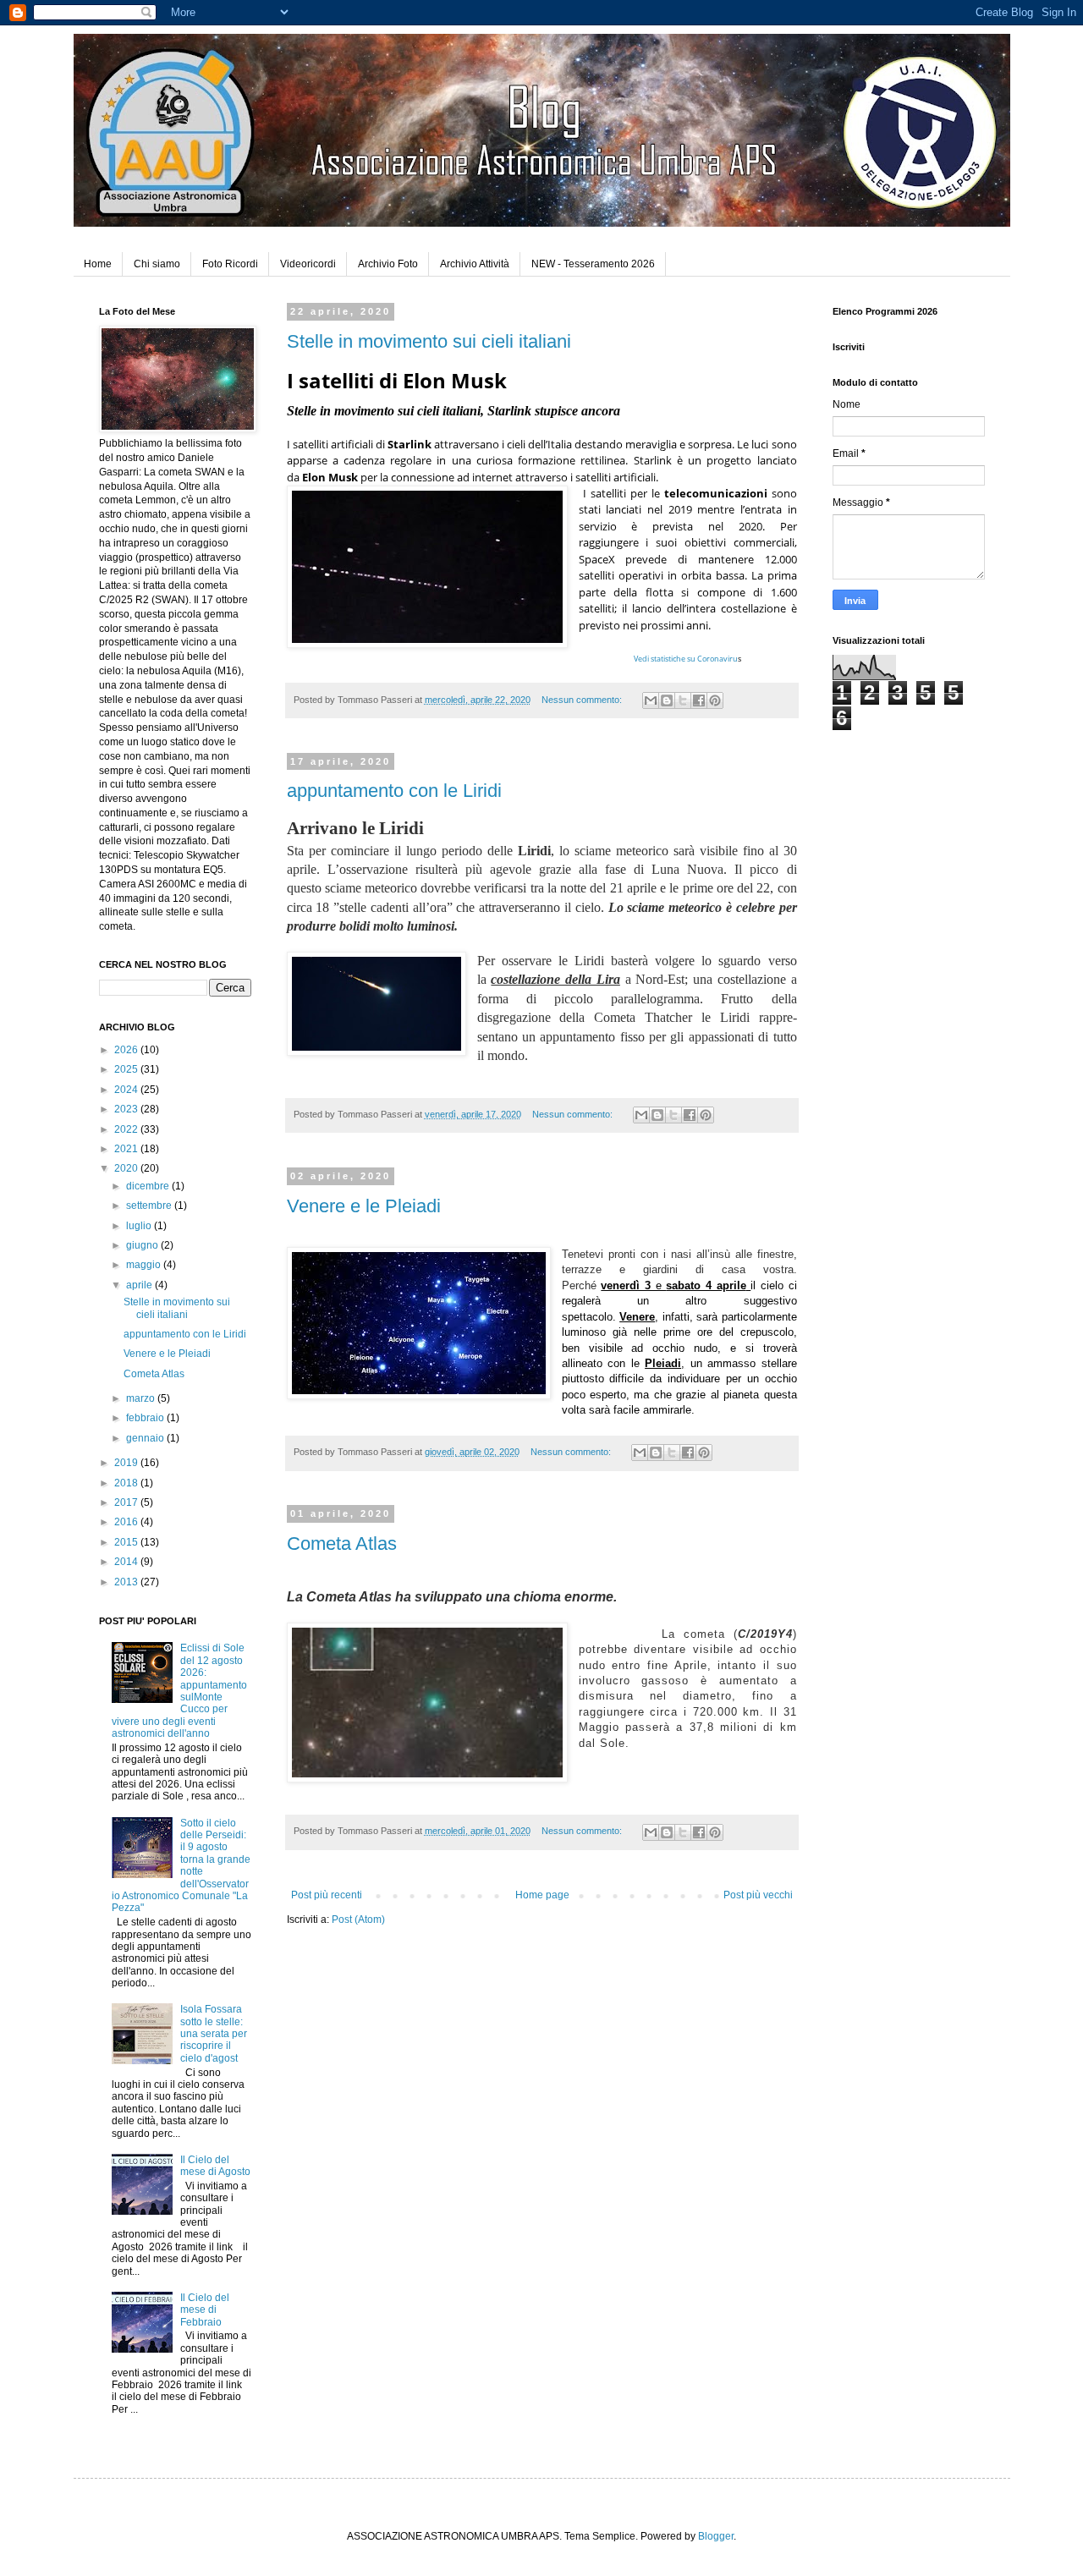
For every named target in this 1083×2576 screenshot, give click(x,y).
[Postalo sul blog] (667, 700)
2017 (127, 1502)
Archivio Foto (388, 264)
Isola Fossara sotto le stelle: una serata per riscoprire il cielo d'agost (214, 2034)
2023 (127, 1109)
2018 (127, 1483)
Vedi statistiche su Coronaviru (686, 659)
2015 (127, 1542)
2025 (127, 1069)
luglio (140, 1226)
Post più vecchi (758, 1895)
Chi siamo (157, 264)
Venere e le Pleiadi (364, 1206)
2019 (127, 1463)
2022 (127, 1129)
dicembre (149, 1186)
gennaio (146, 1438)
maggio (145, 1265)
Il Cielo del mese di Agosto (215, 2166)
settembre (150, 1206)
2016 (127, 1522)
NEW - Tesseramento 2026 (593, 264)
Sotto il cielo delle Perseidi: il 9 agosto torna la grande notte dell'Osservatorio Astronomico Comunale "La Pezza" (181, 1866)
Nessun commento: (583, 700)
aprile (140, 1285)
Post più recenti (327, 1895)
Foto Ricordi (230, 264)
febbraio (146, 1418)
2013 (127, 1582)
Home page (542, 1895)
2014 (127, 1562)
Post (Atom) (358, 1920)
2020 (127, 1168)
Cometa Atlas (342, 1543)
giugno (143, 1245)
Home (98, 264)
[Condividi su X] (683, 700)
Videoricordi (308, 264)
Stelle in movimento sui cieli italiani (429, 341)
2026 (127, 1050)
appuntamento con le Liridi (394, 791)
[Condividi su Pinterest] (715, 700)
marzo (142, 1398)
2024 (127, 1090)
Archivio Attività (475, 264)
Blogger (716, 2536)
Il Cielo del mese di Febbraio (205, 2310)
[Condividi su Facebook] (699, 700)
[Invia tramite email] (651, 700)
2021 (127, 1149)
